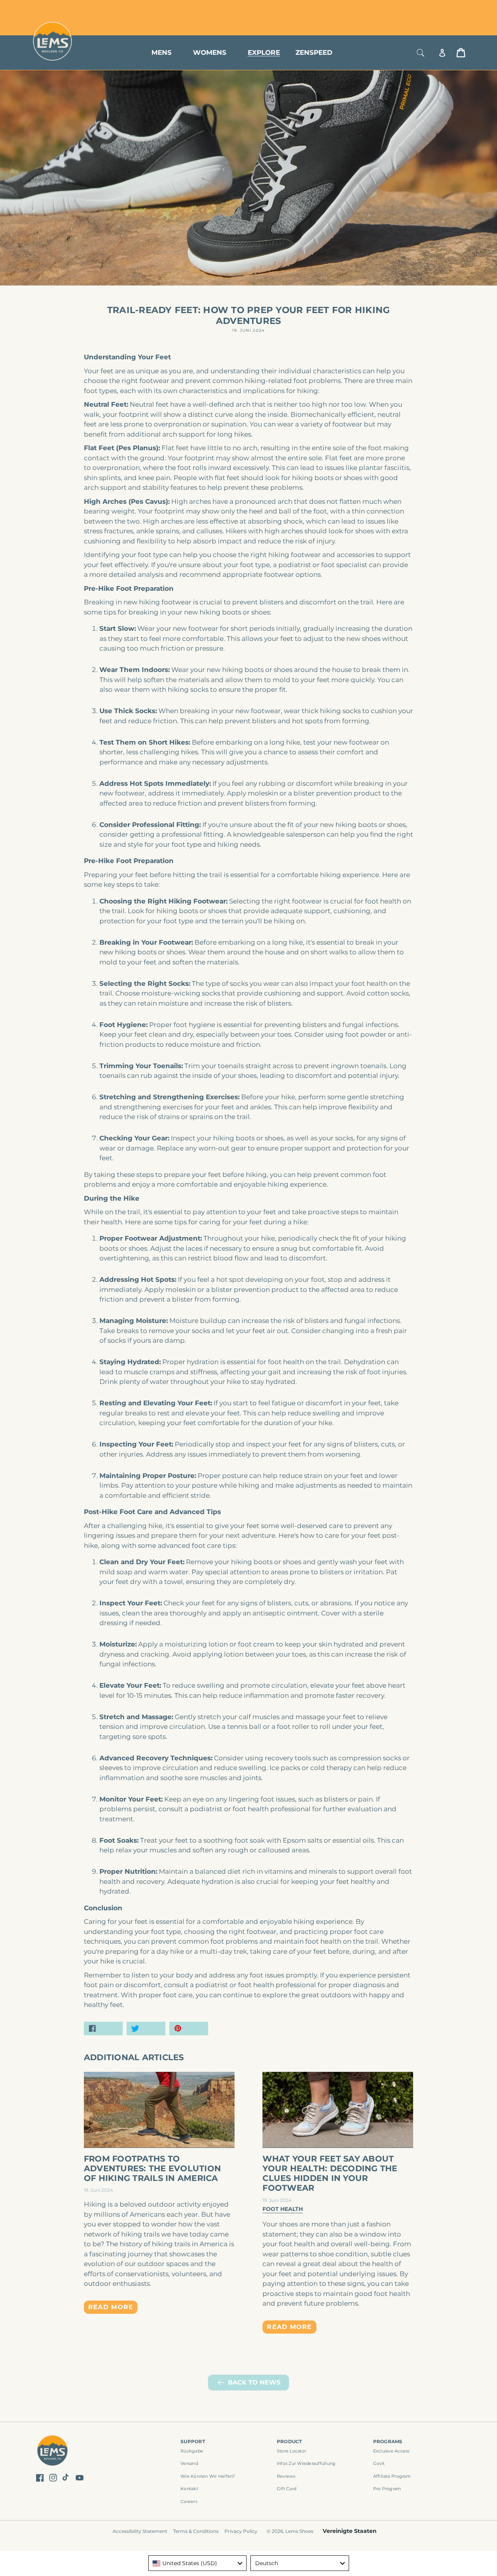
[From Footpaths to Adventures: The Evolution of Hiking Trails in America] (159, 2110)
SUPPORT (193, 2441)
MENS (162, 52)
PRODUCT (289, 2441)
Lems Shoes (299, 2531)
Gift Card (287, 2489)
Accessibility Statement (140, 2531)
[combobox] (198, 2563)
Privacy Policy (241, 2531)
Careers (189, 2501)
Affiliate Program (392, 2476)
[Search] (421, 53)
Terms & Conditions (196, 2531)
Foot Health (283, 2209)
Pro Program (387, 2489)
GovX (379, 2463)
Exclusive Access (391, 2451)
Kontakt (189, 2489)
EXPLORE (264, 52)
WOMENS (210, 52)
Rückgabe (192, 2451)
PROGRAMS (388, 2441)
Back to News (254, 2382)
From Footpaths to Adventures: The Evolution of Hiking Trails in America (152, 2168)
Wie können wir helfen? (208, 2476)
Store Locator (414, 9)
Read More (111, 2307)
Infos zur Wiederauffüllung (306, 2463)
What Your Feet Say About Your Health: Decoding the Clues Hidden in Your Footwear (330, 2173)
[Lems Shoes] (53, 2452)
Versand (189, 2463)
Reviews (286, 2476)
